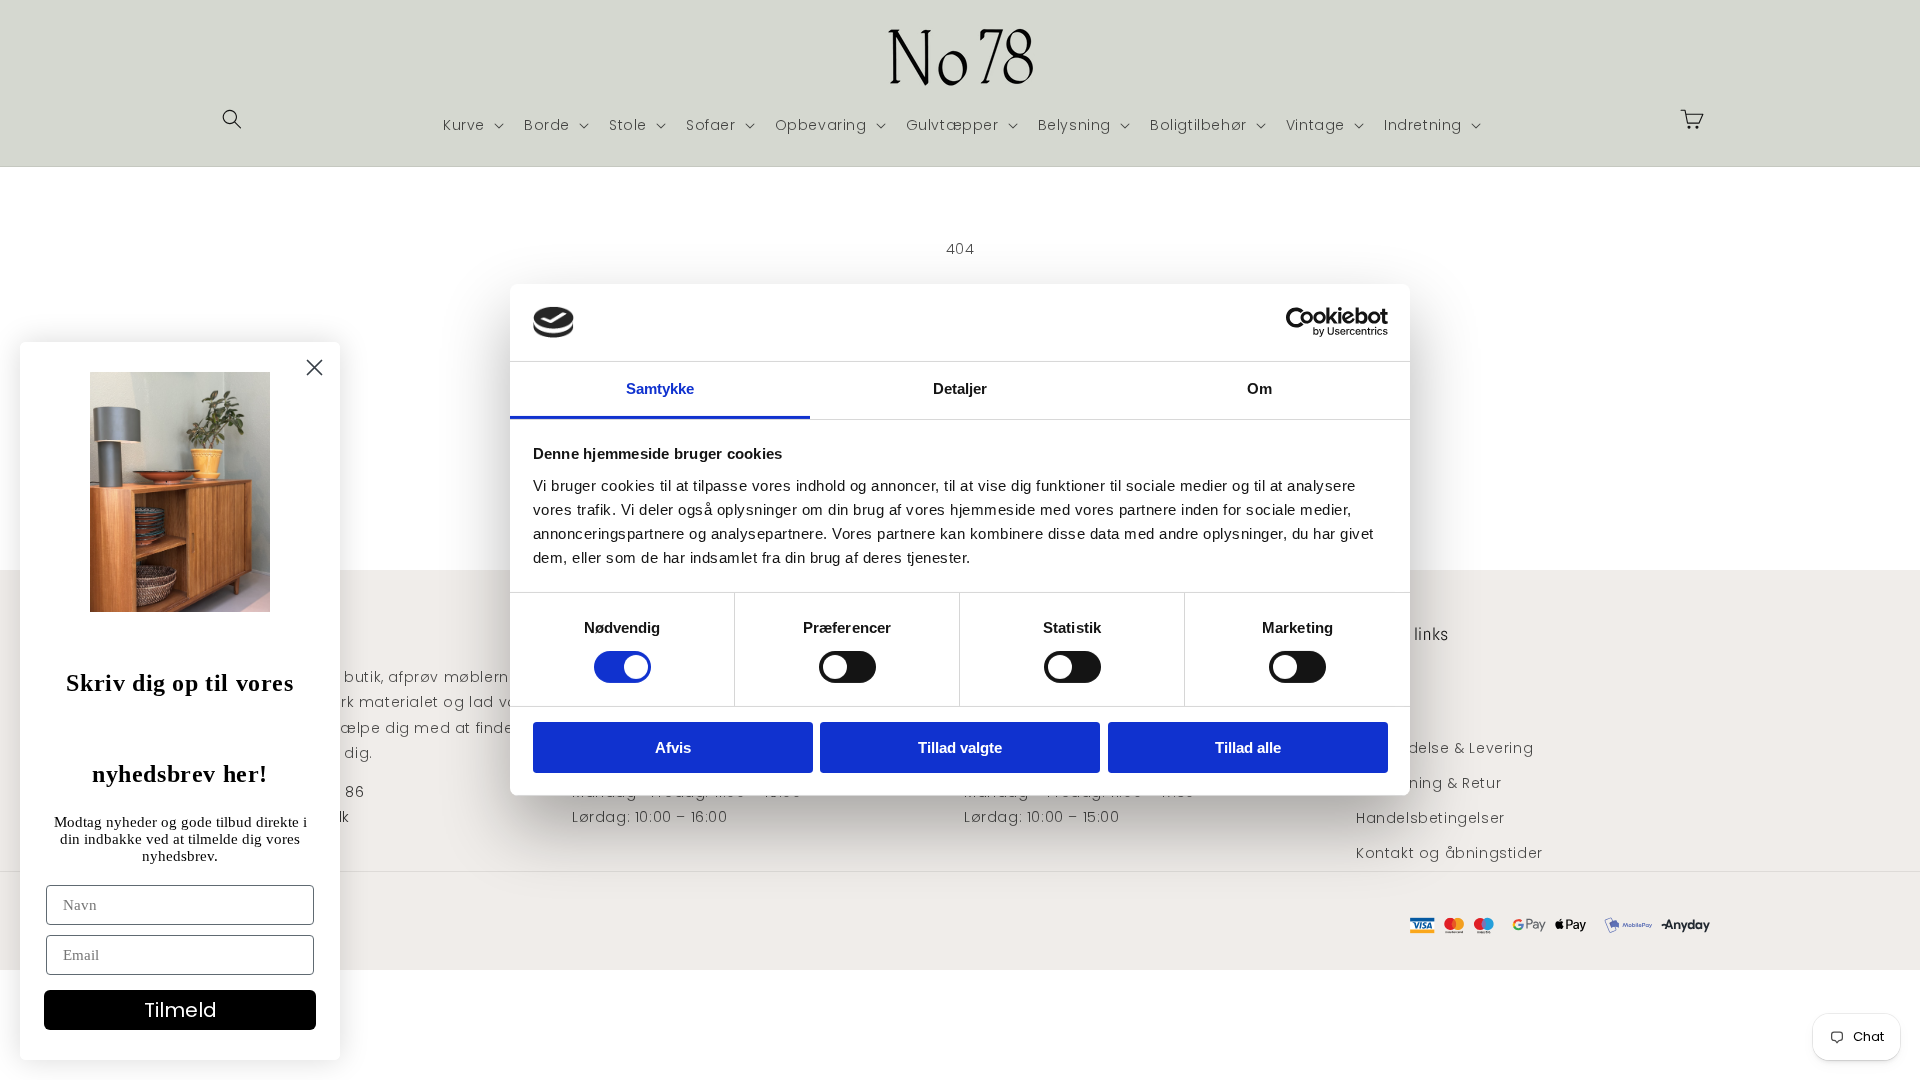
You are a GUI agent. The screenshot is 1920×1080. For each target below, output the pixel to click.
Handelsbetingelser (1430, 818)
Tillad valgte (960, 747)
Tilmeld (180, 1010)
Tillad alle (1248, 747)
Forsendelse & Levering (1444, 748)
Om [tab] (1259, 388)
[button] (232, 119)
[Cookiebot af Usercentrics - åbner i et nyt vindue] (1300, 322)
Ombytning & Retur (1428, 783)
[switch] (847, 667)
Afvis (673, 747)
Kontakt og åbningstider (1449, 853)
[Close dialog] (314, 367)
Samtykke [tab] (660, 388)
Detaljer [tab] (960, 388)
